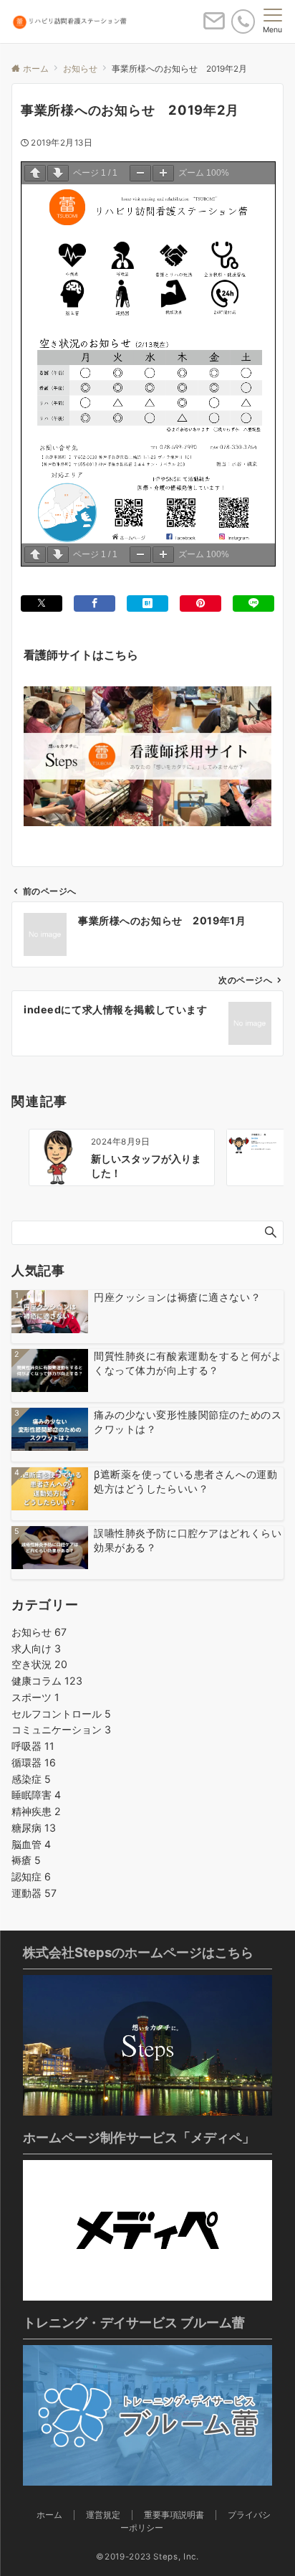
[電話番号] (243, 21)
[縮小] (140, 173)
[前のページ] (35, 173)
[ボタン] (214, 27)
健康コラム (47, 1681)
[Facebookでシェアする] (95, 603)
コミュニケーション (61, 1729)
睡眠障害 (36, 1795)
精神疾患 (36, 1811)
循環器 (34, 1762)
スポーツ (35, 1697)
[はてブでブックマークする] (147, 603)
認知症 (31, 1876)
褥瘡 (26, 1860)
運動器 (34, 1893)
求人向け (36, 1648)
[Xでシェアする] (42, 603)
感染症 (31, 1779)
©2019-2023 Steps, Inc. (147, 2557)
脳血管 (31, 1844)
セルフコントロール (61, 1714)
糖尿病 (34, 1828)
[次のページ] (58, 173)
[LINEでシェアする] (253, 603)
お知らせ (39, 1632)
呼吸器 (33, 1746)
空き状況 (39, 1664)
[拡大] (163, 173)
